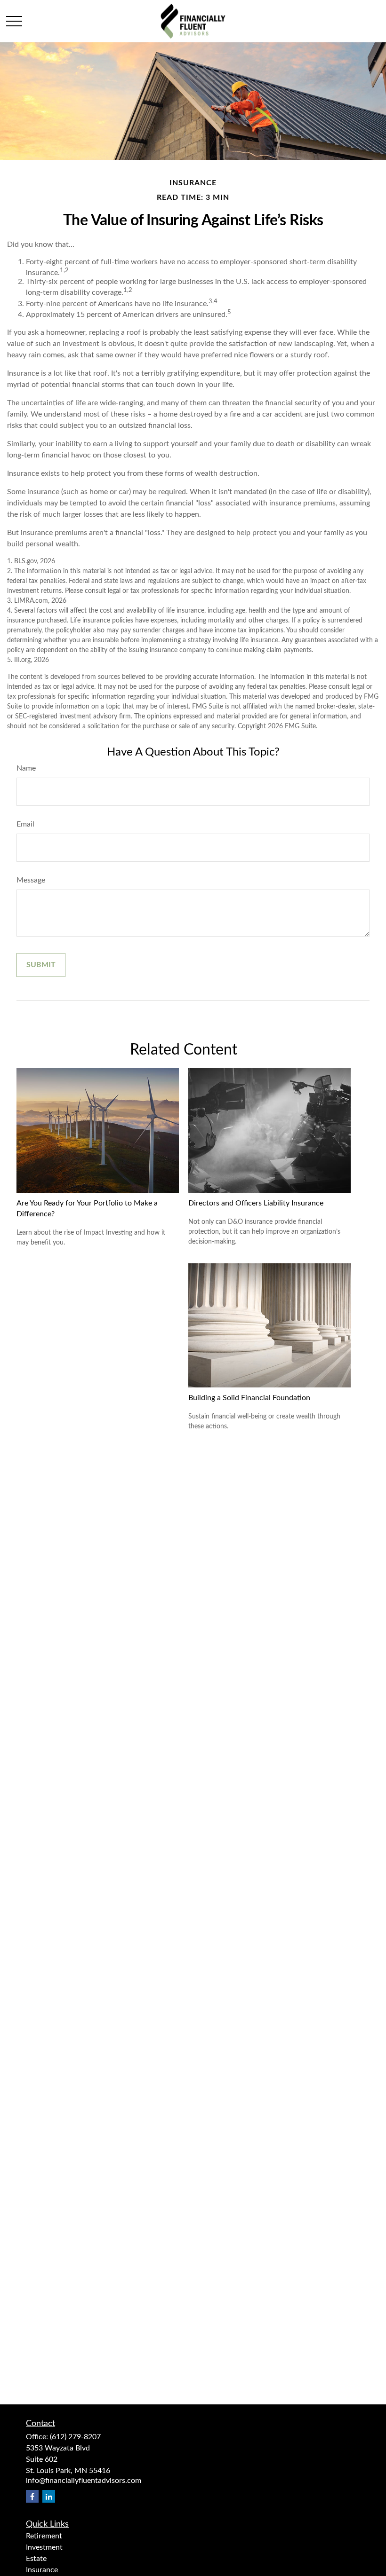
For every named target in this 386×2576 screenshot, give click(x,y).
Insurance (42, 2570)
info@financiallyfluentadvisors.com (84, 2481)
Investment (44, 2547)
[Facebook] (32, 2496)
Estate (36, 2559)
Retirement (44, 2536)
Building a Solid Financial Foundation (249, 1398)
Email (25, 824)
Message (31, 880)
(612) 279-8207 (75, 2437)
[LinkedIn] (49, 2496)
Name (26, 768)
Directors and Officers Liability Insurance (256, 1203)
